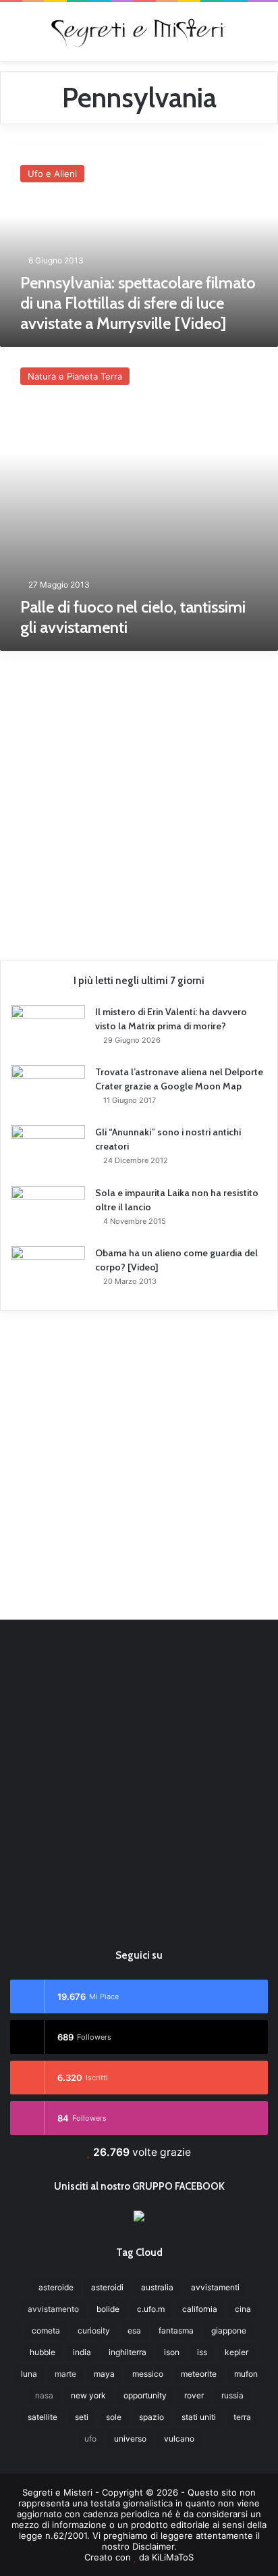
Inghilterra (128, 2352)
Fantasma (176, 2330)
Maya (104, 2374)
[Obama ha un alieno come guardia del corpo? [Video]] (48, 1271)
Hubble (43, 2352)
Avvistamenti (215, 2287)
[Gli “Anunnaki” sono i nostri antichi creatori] (48, 1151)
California (200, 2309)
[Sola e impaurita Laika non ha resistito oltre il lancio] (48, 1211)
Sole (114, 2417)
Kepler (237, 2352)
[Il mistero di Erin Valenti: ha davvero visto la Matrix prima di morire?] (48, 1030)
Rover (194, 2395)
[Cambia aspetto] (261, 36)
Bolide (108, 2309)
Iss (202, 2352)
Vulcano (179, 2439)
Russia (232, 2395)
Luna (29, 2374)
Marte (65, 2374)
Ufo (90, 2439)
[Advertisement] (139, 800)
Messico (148, 2374)
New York (88, 2395)
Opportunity (145, 2395)
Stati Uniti (199, 2417)
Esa (134, 2330)
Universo (130, 2439)
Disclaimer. (155, 2546)
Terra (242, 2417)
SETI (82, 2417)
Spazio (151, 2417)
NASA (44, 2395)
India (82, 2352)
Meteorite (199, 2374)
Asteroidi (107, 2287)
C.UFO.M (151, 2309)
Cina (243, 2309)
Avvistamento (53, 2309)
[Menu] (17, 36)
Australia (157, 2287)
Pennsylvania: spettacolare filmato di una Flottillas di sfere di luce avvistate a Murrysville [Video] (138, 303)
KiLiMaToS (173, 2557)
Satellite (43, 2417)
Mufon (246, 2374)
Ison (172, 2352)
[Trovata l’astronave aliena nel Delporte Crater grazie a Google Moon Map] (48, 1090)
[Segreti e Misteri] (139, 31)
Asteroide (56, 2287)
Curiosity (94, 2330)
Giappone (229, 2330)
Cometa (46, 2330)
